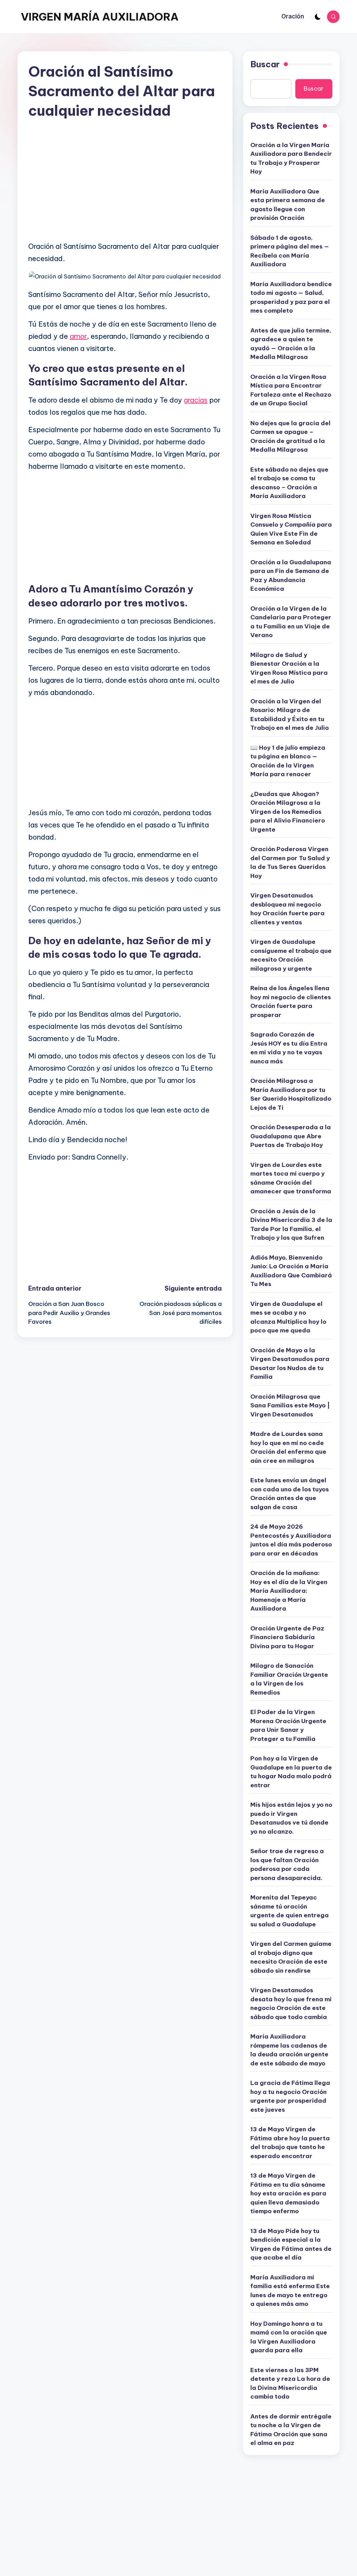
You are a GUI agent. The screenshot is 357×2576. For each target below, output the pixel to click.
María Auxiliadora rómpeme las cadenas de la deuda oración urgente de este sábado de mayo (289, 2050)
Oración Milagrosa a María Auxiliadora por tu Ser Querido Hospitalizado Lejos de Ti (291, 1094)
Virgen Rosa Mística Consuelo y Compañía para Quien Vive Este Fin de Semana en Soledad (291, 529)
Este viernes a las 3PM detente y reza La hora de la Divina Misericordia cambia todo (290, 2383)
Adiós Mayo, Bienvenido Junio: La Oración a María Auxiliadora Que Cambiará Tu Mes (291, 1271)
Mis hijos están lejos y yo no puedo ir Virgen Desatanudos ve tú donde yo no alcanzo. (291, 1818)
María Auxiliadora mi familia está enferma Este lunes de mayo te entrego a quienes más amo (290, 2291)
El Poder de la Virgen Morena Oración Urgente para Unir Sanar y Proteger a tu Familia (288, 1725)
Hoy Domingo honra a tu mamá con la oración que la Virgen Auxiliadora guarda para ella (289, 2337)
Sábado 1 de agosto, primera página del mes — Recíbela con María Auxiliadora (290, 251)
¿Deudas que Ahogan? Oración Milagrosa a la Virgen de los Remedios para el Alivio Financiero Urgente (288, 812)
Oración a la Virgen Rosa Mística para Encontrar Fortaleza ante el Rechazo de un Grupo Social (291, 390)
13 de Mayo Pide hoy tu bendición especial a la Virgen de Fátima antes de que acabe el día (291, 2244)
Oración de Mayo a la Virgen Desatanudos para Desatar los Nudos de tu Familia (290, 1364)
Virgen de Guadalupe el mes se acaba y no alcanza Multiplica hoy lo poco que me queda (288, 1317)
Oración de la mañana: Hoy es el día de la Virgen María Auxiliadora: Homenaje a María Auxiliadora (289, 1591)
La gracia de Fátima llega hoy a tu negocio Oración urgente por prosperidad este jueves (290, 2096)
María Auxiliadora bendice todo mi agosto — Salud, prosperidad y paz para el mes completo (291, 297)
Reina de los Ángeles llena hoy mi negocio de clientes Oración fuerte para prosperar (291, 1002)
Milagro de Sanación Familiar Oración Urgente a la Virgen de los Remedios (289, 1679)
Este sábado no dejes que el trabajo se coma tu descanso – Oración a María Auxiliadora (289, 483)
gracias (196, 400)
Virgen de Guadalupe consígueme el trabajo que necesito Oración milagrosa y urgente (291, 955)
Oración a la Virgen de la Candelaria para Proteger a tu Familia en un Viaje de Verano (291, 622)
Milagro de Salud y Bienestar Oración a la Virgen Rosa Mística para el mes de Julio (289, 668)
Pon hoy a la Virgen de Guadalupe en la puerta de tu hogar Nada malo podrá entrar (291, 1772)
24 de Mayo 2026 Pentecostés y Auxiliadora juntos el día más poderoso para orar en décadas (291, 1540)
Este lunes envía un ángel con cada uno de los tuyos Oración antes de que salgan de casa (290, 1494)
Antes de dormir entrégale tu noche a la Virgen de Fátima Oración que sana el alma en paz (291, 2430)
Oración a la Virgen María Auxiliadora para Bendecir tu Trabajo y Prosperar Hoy (291, 158)
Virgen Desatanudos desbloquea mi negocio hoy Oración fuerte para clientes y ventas (287, 909)
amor (78, 336)
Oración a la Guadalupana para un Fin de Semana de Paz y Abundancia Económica (291, 576)
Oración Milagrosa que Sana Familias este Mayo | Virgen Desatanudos (290, 1405)
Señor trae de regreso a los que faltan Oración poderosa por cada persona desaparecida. (287, 1864)
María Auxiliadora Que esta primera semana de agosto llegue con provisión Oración (288, 205)
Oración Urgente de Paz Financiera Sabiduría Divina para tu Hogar (287, 1637)
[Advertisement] (125, 186)
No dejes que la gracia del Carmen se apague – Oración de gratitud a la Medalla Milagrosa (290, 437)
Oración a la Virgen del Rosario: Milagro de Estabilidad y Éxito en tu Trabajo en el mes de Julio (290, 715)
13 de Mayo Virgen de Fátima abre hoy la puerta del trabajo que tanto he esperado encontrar (290, 2143)
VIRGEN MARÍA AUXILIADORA (100, 17)
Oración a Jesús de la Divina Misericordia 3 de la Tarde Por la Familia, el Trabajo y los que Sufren (291, 1225)
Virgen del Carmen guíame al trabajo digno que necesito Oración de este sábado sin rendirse (291, 1957)
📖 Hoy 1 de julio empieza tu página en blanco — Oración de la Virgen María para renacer (288, 761)
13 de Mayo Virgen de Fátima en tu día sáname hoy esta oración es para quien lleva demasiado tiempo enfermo (288, 2193)
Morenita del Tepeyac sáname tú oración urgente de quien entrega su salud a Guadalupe (290, 1911)
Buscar (265, 64)
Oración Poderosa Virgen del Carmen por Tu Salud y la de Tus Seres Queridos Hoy (290, 862)
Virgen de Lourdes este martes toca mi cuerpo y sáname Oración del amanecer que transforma (291, 1178)
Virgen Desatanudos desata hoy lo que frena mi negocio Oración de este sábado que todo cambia (291, 2004)
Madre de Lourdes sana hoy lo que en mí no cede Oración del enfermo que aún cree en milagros (288, 1447)
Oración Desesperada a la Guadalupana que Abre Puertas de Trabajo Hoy (291, 1136)
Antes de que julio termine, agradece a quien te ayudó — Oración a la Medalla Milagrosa (291, 344)
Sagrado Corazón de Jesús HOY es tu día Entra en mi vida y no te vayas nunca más (289, 1048)
